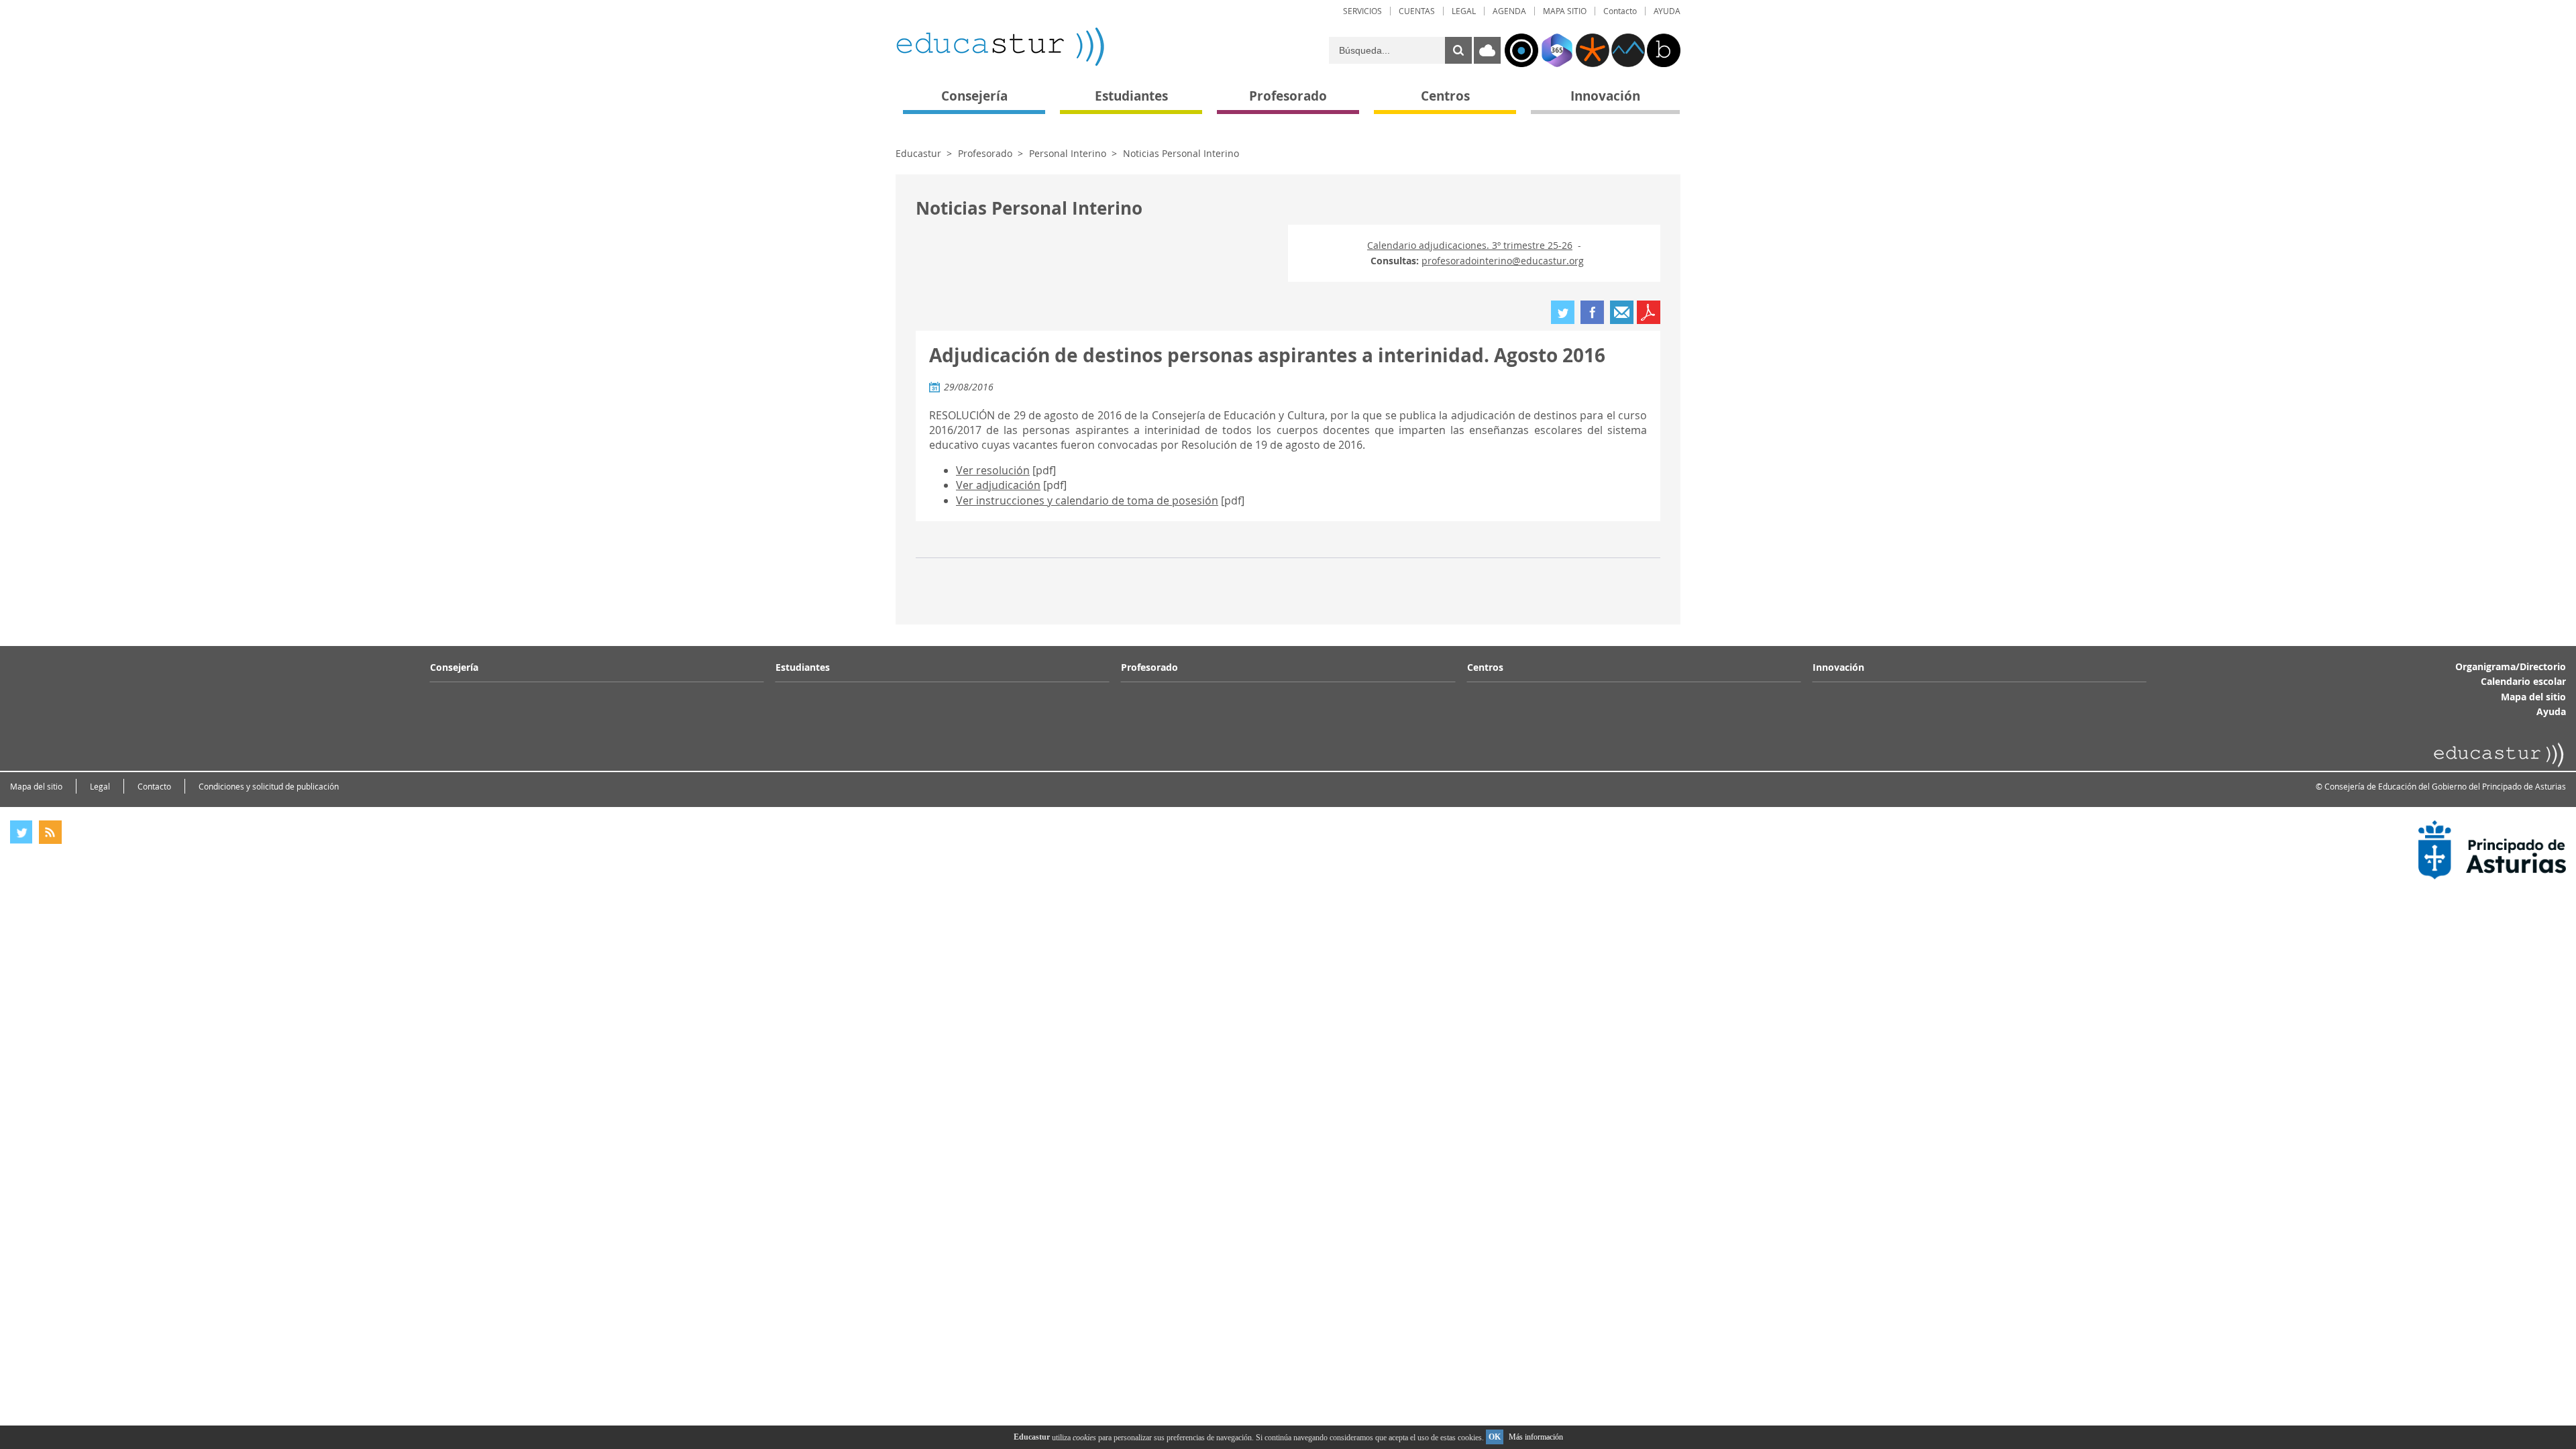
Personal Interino (1068, 153)
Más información (1536, 1437)
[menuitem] (1362, 11)
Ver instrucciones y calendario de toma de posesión (1087, 500)
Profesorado (985, 153)
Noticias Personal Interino (1181, 153)
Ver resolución (993, 470)
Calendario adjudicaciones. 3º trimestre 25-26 (1470, 245)
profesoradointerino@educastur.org (1503, 261)
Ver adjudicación (998, 485)
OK (1495, 1437)
